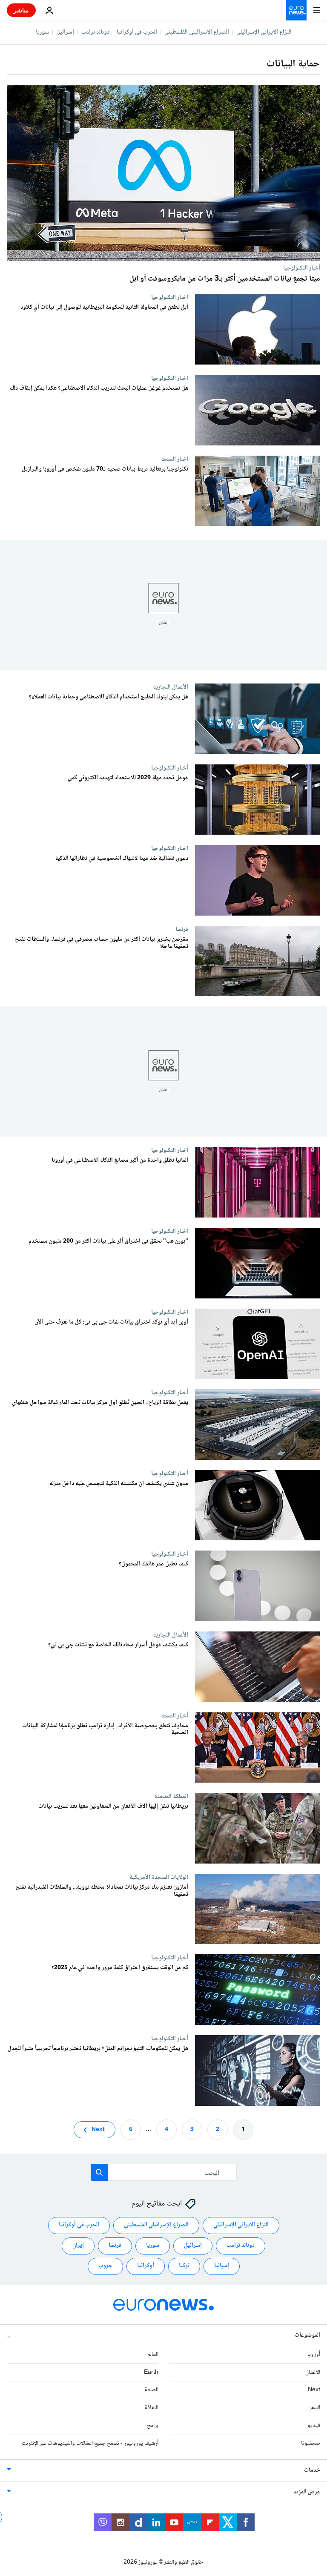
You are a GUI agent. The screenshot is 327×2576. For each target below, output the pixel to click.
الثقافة (151, 2408)
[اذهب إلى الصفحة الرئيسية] (296, 10)
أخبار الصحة (175, 459)
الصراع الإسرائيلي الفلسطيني (197, 32)
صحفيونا (311, 2443)
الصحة (151, 2390)
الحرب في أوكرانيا (137, 32)
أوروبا (314, 2354)
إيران (78, 2246)
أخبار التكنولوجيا (302, 268)
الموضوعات (307, 2335)
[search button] (99, 2172)
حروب (105, 2266)
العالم (153, 2354)
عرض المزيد (307, 2492)
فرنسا (182, 929)
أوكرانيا (146, 2266)
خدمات (312, 2470)
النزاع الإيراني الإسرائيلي (264, 32)
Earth (151, 2372)
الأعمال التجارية (171, 687)
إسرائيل (65, 32)
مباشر (21, 10)
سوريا (42, 32)
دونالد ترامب (95, 32)
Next (98, 2129)
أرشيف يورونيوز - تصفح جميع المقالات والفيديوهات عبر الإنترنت (90, 2443)
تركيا (184, 2266)
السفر (315, 2408)
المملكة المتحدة (171, 1796)
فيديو (314, 2426)
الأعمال (313, 2372)
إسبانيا (222, 2266)
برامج (153, 2426)
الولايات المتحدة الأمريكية (159, 1877)
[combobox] (164, 2172)
